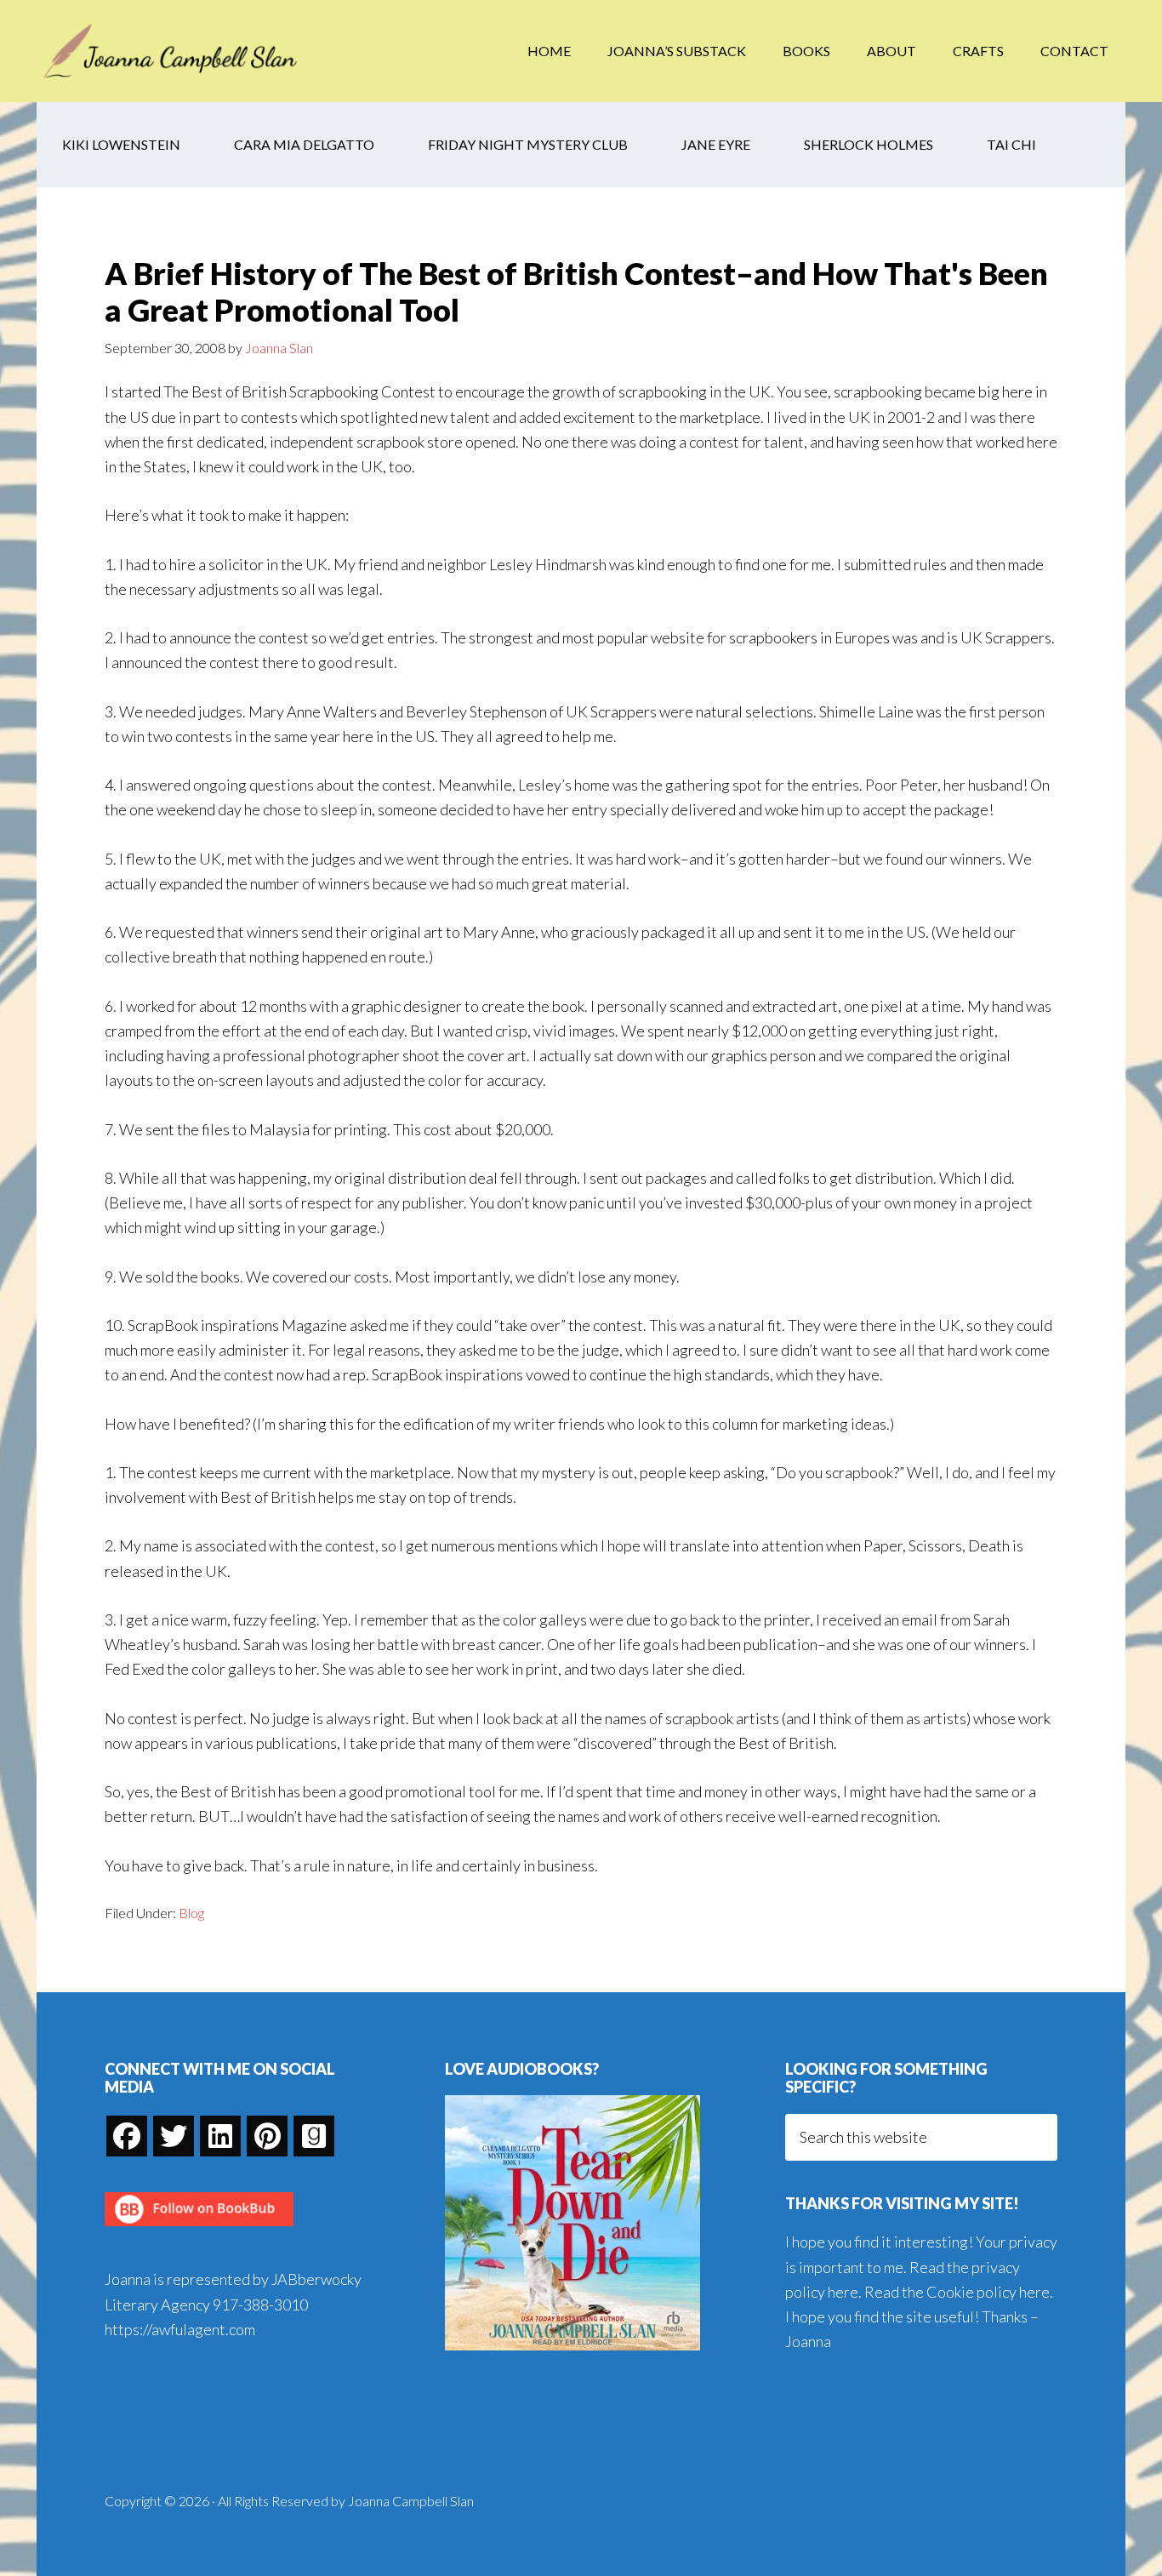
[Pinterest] (267, 2136)
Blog (191, 1913)
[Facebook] (127, 2136)
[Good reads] (314, 2136)
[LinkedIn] (220, 2136)
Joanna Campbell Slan (173, 51)
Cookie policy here (988, 2292)
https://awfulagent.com (180, 2329)
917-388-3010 (260, 2305)
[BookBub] (199, 2230)
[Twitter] (174, 2136)
